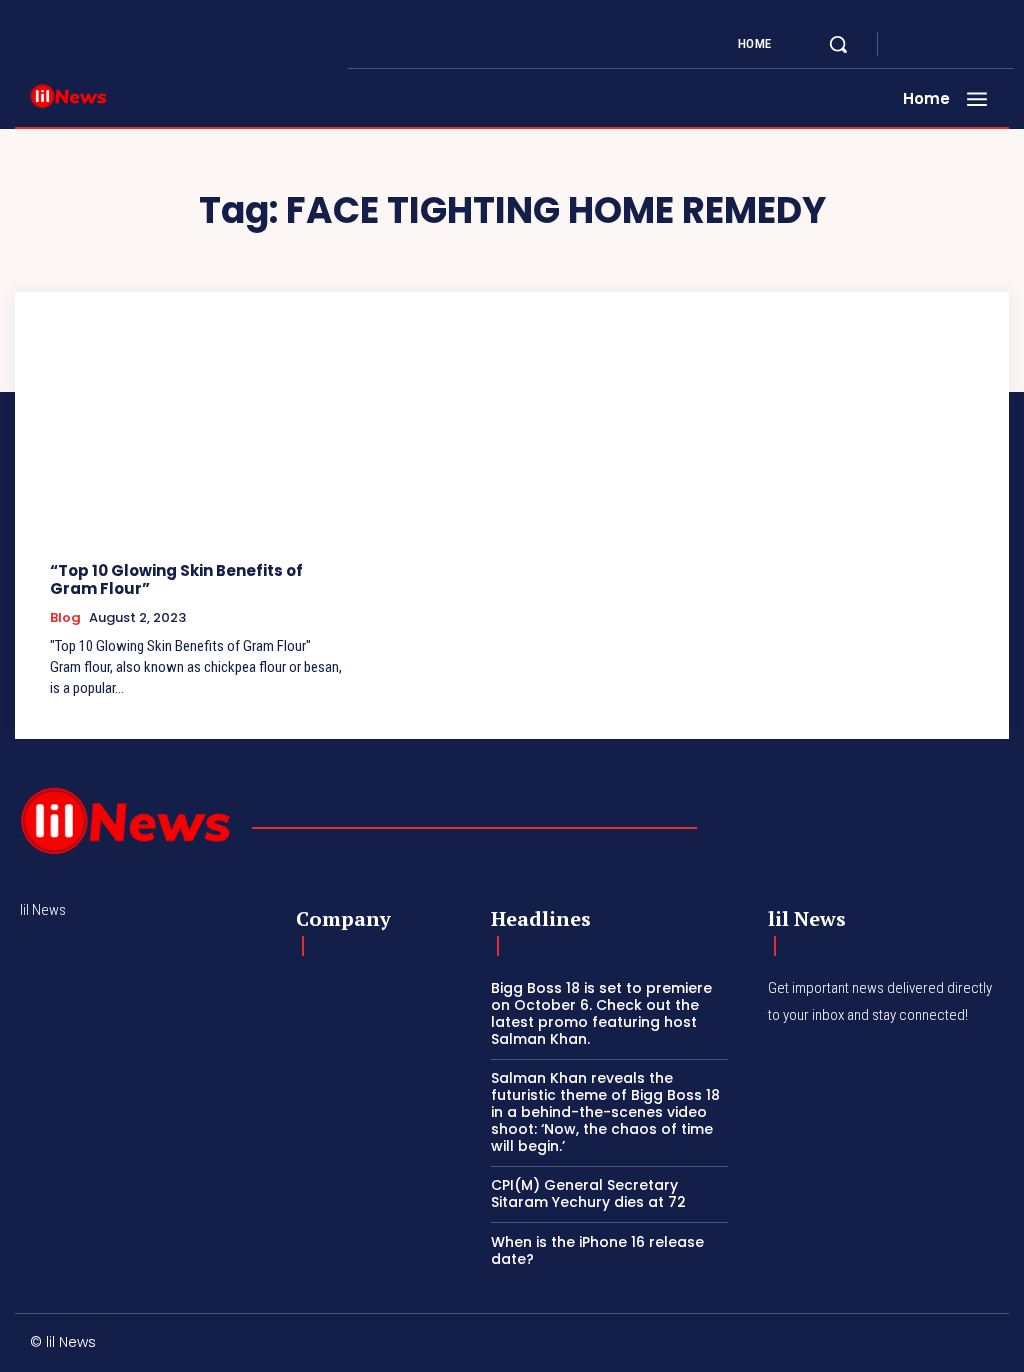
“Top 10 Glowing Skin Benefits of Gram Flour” (176, 579)
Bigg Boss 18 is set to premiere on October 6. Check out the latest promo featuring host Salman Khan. (601, 1013)
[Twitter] (958, 44)
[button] (838, 44)
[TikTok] (860, 1345)
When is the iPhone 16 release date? (597, 1250)
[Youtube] (982, 44)
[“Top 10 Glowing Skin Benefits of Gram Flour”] (197, 439)
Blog (65, 618)
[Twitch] (903, 1345)
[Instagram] (934, 44)
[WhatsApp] (988, 1345)
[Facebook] (910, 44)
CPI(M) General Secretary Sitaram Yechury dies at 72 (588, 1193)
